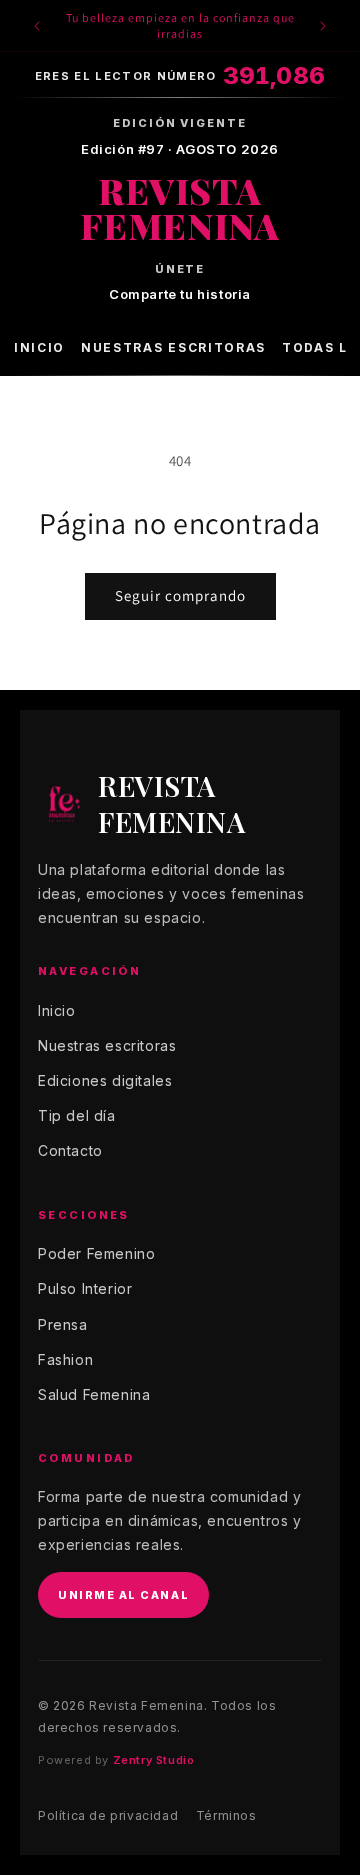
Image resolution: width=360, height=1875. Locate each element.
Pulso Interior (85, 1288)
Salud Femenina (94, 1394)
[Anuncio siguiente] (323, 26)
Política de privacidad (108, 1815)
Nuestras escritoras (173, 347)
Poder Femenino (96, 1253)
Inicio (39, 347)
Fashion (65, 1359)
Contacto (70, 1150)
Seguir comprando (180, 595)
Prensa (63, 1324)
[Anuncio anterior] (37, 26)
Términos (226, 1815)
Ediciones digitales (105, 1080)
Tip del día (77, 1115)
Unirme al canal (123, 1595)
